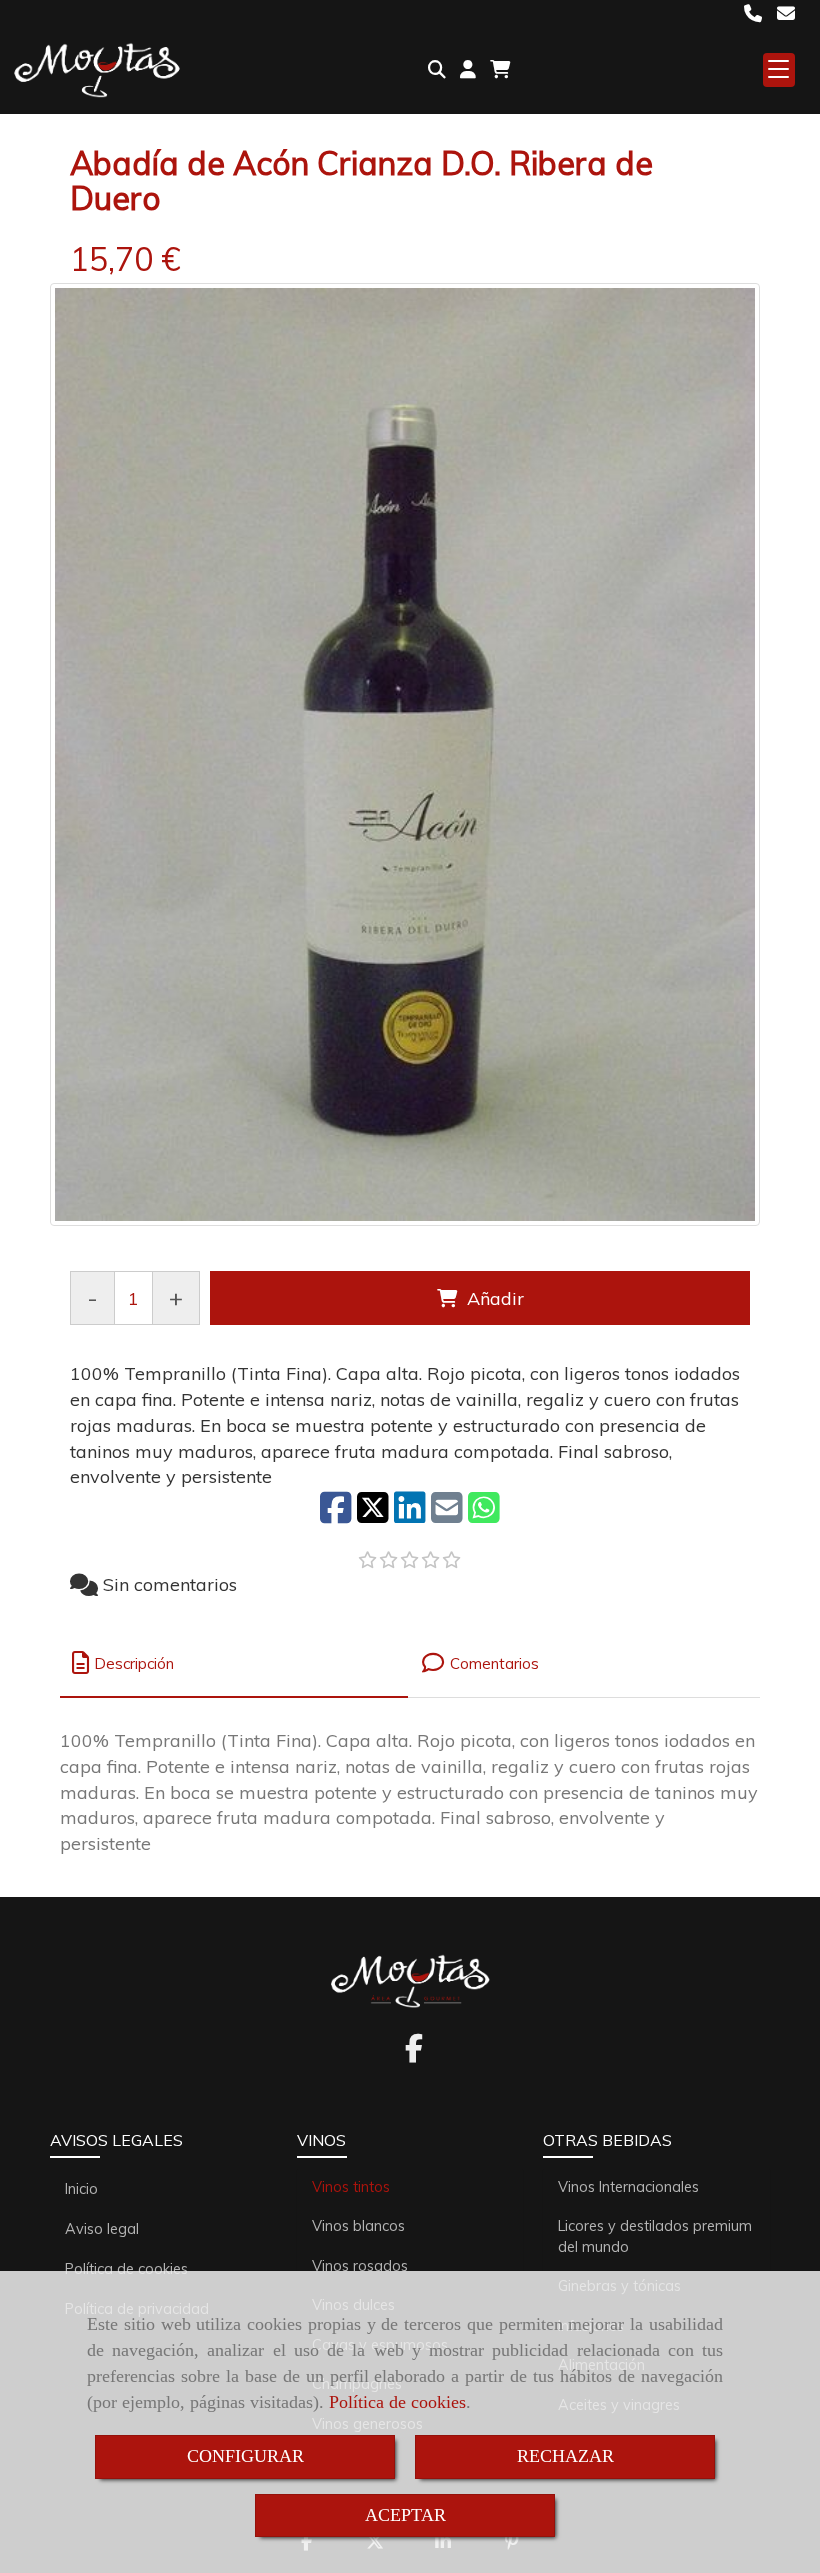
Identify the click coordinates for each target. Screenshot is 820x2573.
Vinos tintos (351, 2187)
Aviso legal (102, 2229)
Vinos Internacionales (628, 2187)
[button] (468, 70)
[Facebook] (414, 2054)
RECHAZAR (565, 2456)
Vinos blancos (358, 2226)
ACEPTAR (405, 2515)
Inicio (81, 2189)
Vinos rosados (360, 2266)
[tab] (234, 1663)
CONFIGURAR (245, 2456)
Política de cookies (397, 2402)
